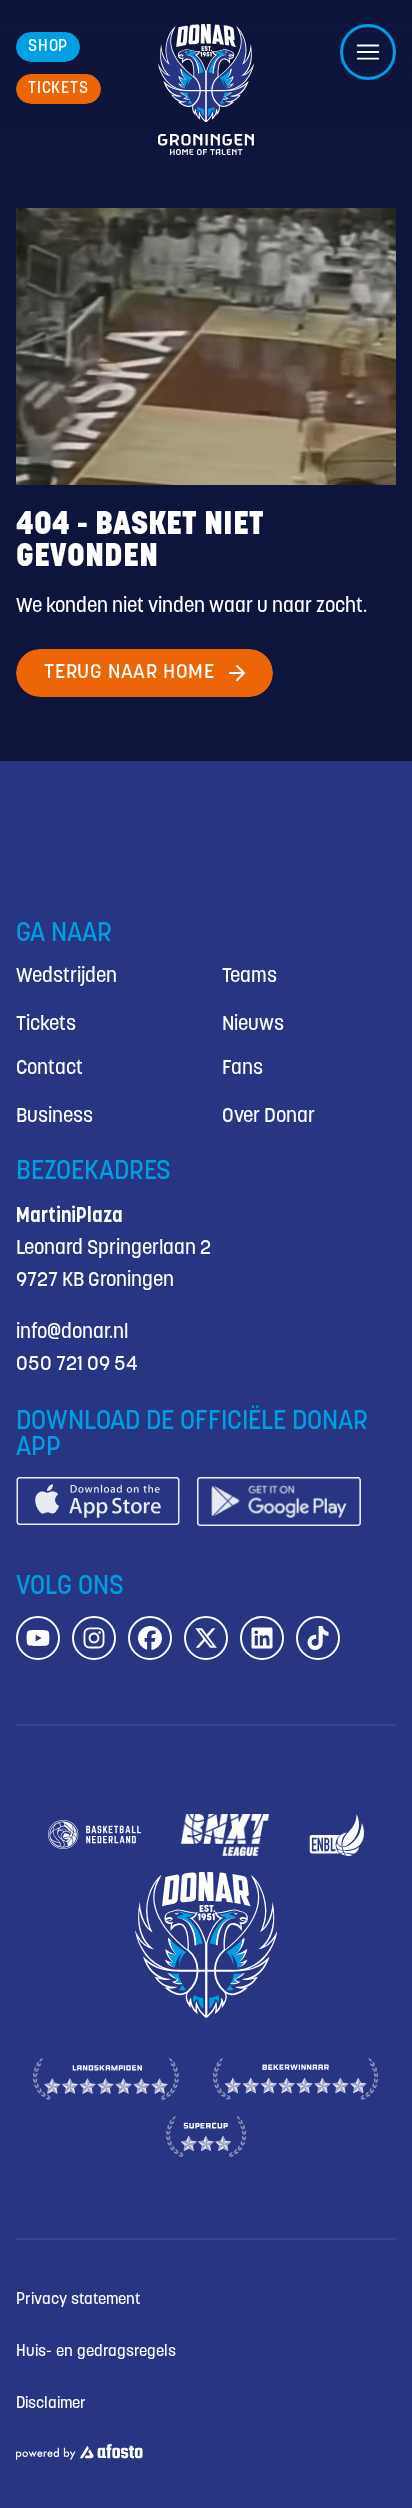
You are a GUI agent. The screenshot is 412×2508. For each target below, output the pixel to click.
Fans (242, 1068)
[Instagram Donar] (94, 1638)
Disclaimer (51, 2403)
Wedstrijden (66, 976)
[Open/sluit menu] (368, 52)
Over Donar (268, 1116)
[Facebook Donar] (150, 1638)
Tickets (46, 1024)
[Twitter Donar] (206, 1638)
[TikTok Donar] (318, 1638)
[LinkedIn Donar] (262, 1638)
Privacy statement (78, 2299)
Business (54, 1116)
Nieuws (253, 1024)
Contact (49, 1068)
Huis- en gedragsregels (96, 2351)
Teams (249, 976)
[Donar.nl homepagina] (206, 90)
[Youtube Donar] (38, 1638)
